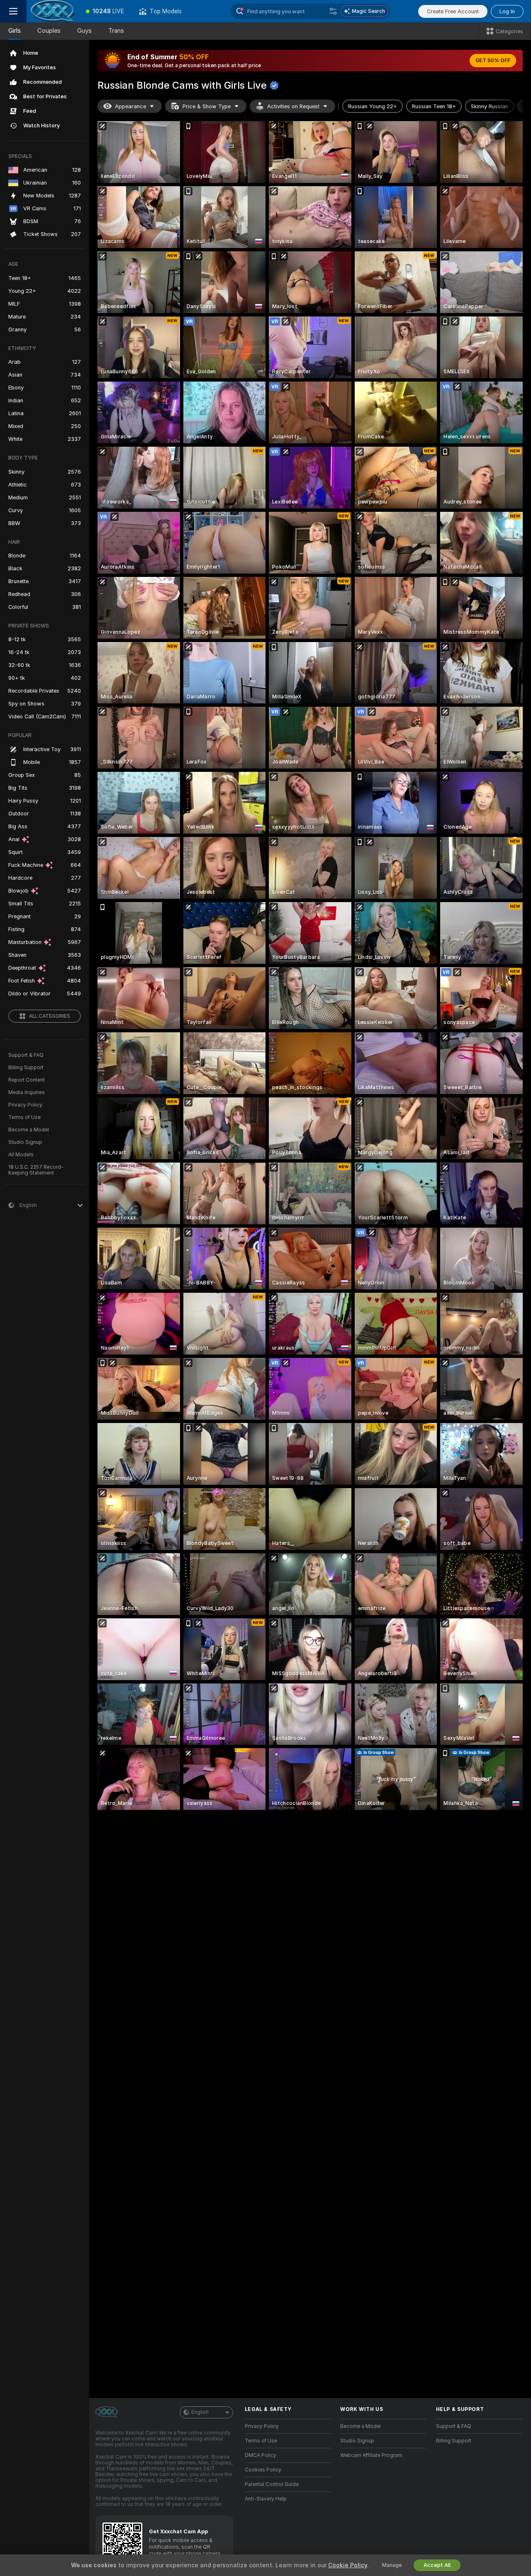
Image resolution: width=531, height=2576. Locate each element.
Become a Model (29, 1130)
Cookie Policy (348, 2565)
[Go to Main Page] (52, 11)
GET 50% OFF (493, 61)
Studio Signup (25, 1142)
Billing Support (26, 1068)
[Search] (333, 11)
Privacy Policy (25, 1105)
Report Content (27, 1080)
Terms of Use (24, 1117)
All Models (21, 1155)
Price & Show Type (207, 106)
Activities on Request (293, 106)
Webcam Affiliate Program (371, 2455)
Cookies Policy (263, 2470)
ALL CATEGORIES (50, 1016)
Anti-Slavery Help (266, 2499)
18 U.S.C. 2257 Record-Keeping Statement (36, 1170)
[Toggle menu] (13, 11)
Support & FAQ (26, 1055)
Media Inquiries (27, 1092)
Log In (507, 11)
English (200, 2412)
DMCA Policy (261, 2455)
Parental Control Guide (272, 2484)
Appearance (130, 106)
